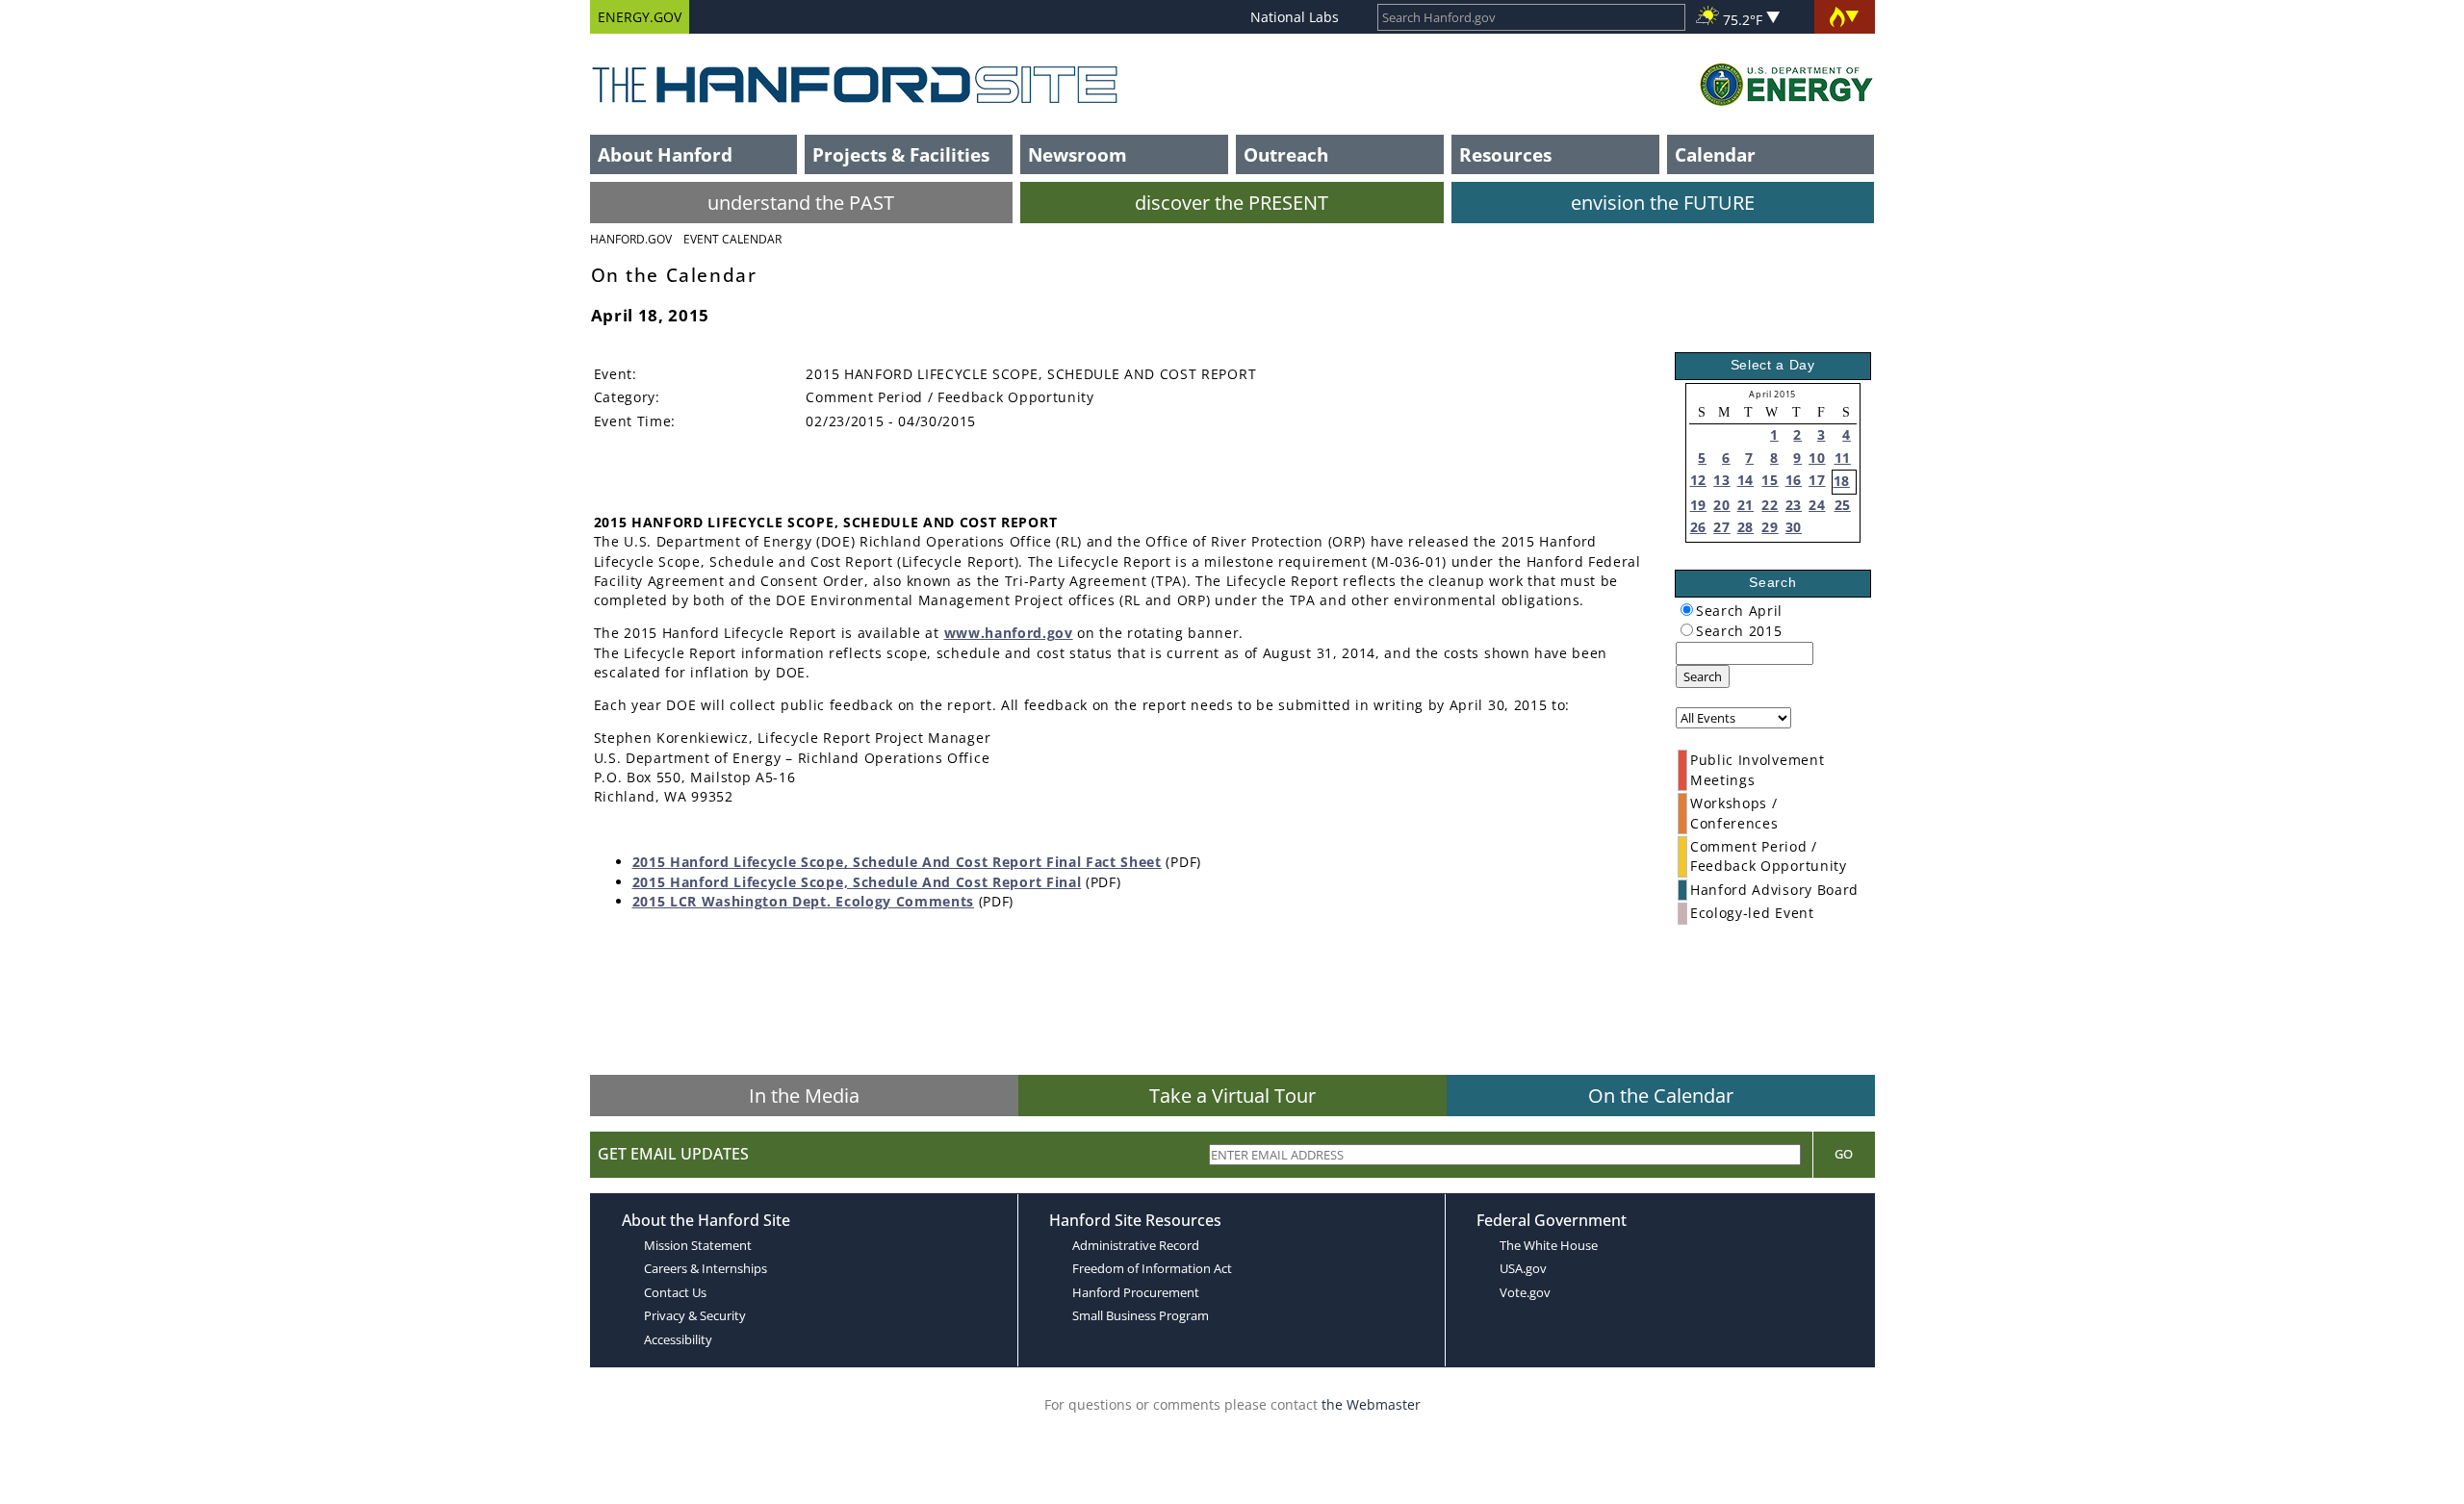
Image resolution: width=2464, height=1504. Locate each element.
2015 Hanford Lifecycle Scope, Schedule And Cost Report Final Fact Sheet (897, 862)
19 (1698, 505)
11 (1843, 458)
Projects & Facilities (901, 154)
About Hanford (665, 154)
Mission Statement (698, 1245)
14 (1745, 480)
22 (1770, 505)
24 (1817, 505)
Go (1844, 1154)
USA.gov (1523, 1268)
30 (1794, 527)
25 (1843, 505)
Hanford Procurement (1136, 1292)
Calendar (1715, 154)
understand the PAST (801, 203)
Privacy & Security (695, 1315)
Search (1703, 676)
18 (1842, 481)
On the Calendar (1661, 1096)
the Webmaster (1371, 1404)
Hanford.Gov (631, 239)
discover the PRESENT (1232, 203)
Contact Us (675, 1292)
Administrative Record (1136, 1245)
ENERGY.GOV (640, 17)
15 (1770, 480)
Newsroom (1078, 154)
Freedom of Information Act (1152, 1268)
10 (1817, 458)
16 (1794, 480)
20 (1721, 505)
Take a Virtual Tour (1232, 1096)
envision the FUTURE (1663, 203)
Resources (1505, 154)
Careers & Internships (706, 1268)
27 (1721, 527)
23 (1794, 505)
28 (1745, 527)
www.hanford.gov (1009, 633)
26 (1698, 527)
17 (1817, 480)
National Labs (1295, 17)
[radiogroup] (1687, 610)
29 (1770, 527)
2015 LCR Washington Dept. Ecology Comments (804, 901)
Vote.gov (1525, 1292)
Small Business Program (1141, 1315)
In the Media (804, 1096)
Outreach (1286, 154)
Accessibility (678, 1339)
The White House (1549, 1245)
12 (1698, 480)
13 (1721, 480)
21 (1745, 505)
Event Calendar (732, 239)
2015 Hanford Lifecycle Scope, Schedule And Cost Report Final (857, 882)
